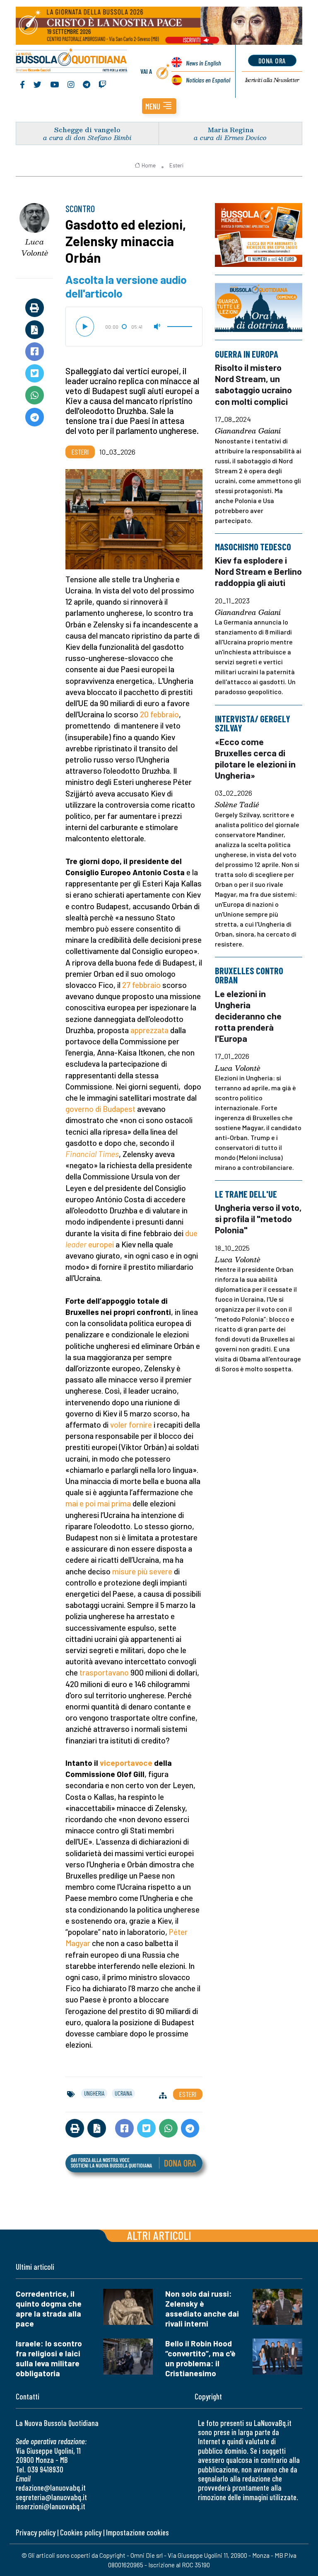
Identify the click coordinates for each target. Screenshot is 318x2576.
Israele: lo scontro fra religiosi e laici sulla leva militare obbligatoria (49, 2358)
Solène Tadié (237, 805)
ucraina (123, 2093)
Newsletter (272, 80)
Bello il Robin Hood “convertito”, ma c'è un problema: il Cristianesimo (200, 2358)
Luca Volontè (35, 247)
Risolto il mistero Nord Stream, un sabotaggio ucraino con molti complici (253, 384)
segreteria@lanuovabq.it (51, 2497)
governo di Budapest (100, 1109)
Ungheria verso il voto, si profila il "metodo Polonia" (258, 1219)
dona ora (272, 61)
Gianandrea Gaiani (248, 431)
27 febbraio (141, 985)
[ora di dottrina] (259, 308)
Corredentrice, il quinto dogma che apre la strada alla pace (49, 2308)
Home (149, 165)
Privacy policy (36, 2532)
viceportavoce (126, 1763)
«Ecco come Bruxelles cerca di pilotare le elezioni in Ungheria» (255, 758)
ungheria (94, 2093)
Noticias (208, 80)
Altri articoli (159, 2235)
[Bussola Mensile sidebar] (259, 235)
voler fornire (131, 1425)
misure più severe (142, 1571)
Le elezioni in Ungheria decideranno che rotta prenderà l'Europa (248, 1016)
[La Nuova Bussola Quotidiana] (72, 61)
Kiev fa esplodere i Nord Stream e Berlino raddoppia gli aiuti (258, 571)
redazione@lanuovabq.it (51, 2488)
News (204, 63)
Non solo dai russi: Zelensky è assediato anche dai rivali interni (202, 2308)
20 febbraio (159, 714)
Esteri (176, 165)
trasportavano (104, 1672)
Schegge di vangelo (87, 130)
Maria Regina (230, 130)
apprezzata (149, 1030)
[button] (159, 106)
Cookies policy (81, 2532)
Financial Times (92, 1154)
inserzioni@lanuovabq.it (51, 2506)
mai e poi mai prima (98, 1503)
